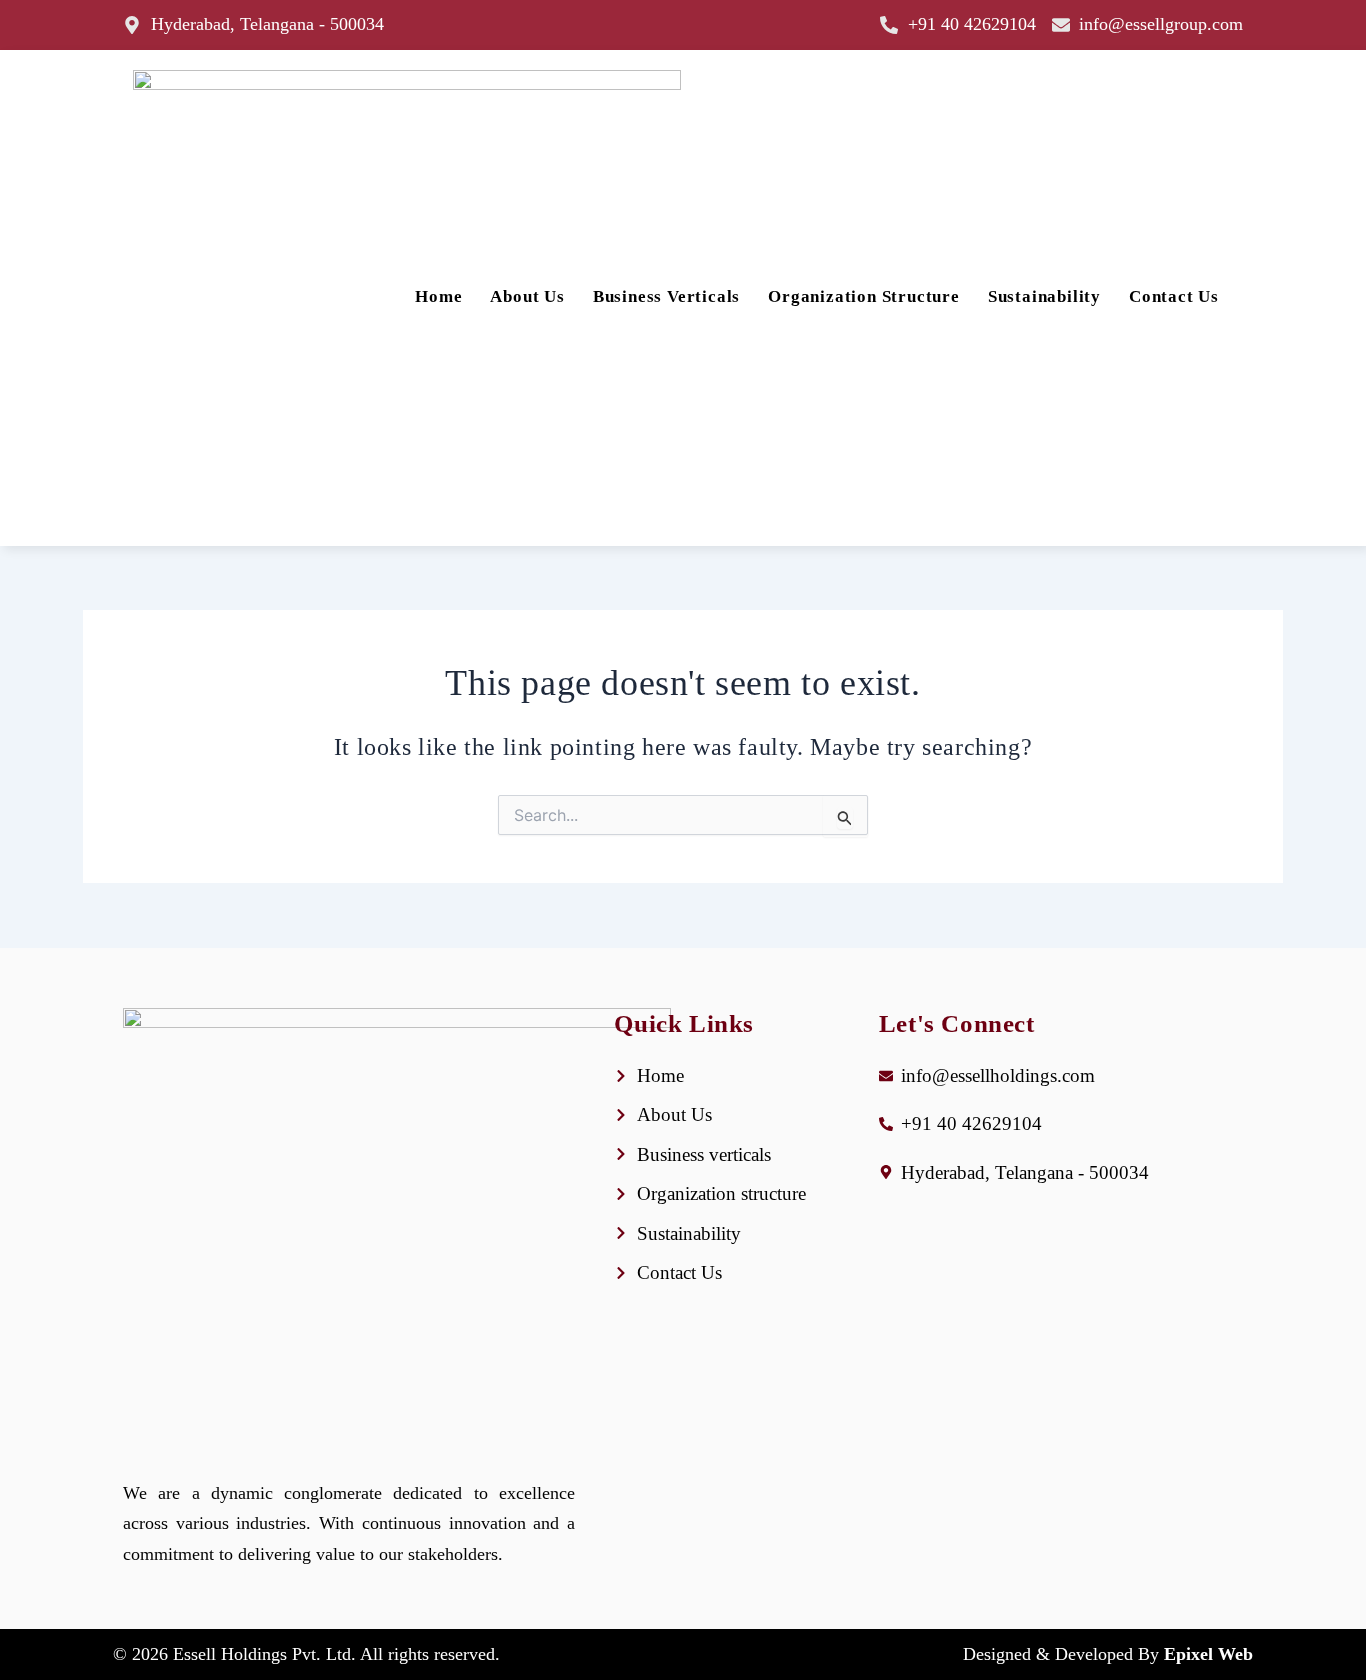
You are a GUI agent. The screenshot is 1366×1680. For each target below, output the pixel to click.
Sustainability (1044, 296)
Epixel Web (1208, 1654)
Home (438, 296)
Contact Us (1174, 296)
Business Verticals (666, 296)
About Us (527, 296)
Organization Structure (864, 296)
